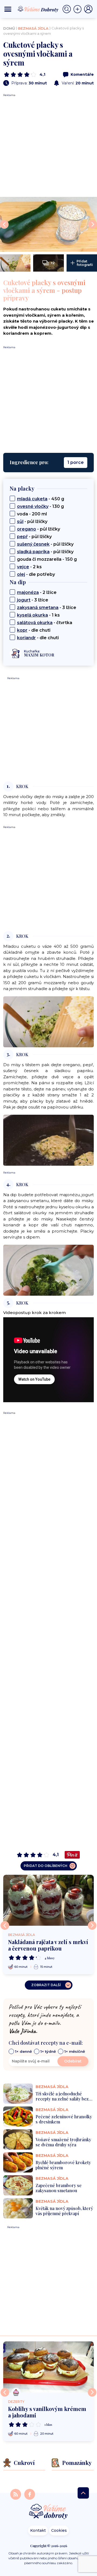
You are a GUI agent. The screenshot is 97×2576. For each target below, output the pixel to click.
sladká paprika (33, 552)
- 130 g (40, 506)
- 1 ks (38, 615)
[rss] (16, 2494)
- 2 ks (29, 567)
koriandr (26, 638)
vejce (23, 567)
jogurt (24, 600)
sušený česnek (33, 544)
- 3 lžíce (33, 600)
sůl (20, 521)
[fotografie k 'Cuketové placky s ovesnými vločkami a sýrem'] (48, 224)
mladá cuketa (32, 499)
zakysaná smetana (38, 608)
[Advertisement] (48, 146)
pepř (22, 537)
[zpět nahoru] (83, 2493)
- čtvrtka (45, 623)
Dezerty (16, 2402)
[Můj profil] (88, 9)
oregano (27, 529)
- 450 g (41, 499)
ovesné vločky (33, 506)
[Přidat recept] (79, 9)
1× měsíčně (75, 2051)
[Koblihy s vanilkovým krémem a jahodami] (48, 2367)
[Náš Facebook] (30, 2494)
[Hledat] (68, 9)
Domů (9, 28)
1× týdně (48, 2051)
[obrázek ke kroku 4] (48, 1270)
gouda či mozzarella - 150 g (47, 559)
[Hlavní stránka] (48, 2512)
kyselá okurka (32, 615)
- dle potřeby (36, 574)
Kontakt (38, 2530)
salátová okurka (35, 623)
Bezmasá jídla (33, 28)
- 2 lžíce (37, 592)
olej (21, 574)
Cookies (59, 2530)
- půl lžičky (32, 521)
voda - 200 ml (32, 514)
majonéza (28, 592)
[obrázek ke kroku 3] (48, 1140)
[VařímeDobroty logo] (38, 9)
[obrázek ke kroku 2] (48, 1021)
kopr (22, 630)
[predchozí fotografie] (4, 224)
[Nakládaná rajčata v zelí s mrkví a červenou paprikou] (48, 1900)
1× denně (23, 2051)
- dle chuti (34, 630)
